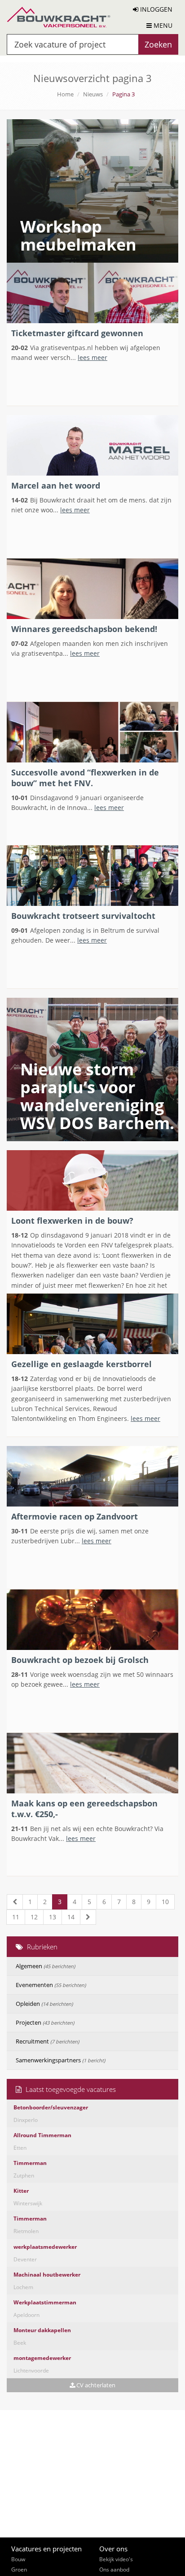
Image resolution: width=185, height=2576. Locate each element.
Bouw (18, 2559)
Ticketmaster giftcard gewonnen (77, 333)
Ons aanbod (114, 2570)
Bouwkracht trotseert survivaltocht (83, 916)
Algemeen (45, 1966)
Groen (19, 2570)
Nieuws (93, 94)
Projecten (45, 2022)
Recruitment (47, 2041)
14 (71, 1917)
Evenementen (51, 1985)
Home (65, 94)
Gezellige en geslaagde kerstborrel (81, 1364)
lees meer (92, 357)
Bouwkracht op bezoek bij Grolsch (80, 1660)
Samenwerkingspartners (60, 2060)
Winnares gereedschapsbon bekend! (84, 629)
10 (165, 1902)
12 (34, 1917)
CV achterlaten (95, 2385)
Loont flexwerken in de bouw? (72, 1221)
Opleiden (44, 2004)
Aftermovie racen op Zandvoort (75, 1516)
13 (53, 1917)
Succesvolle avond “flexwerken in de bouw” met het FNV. (85, 778)
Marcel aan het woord (56, 485)
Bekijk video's (116, 2559)
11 (16, 1917)
